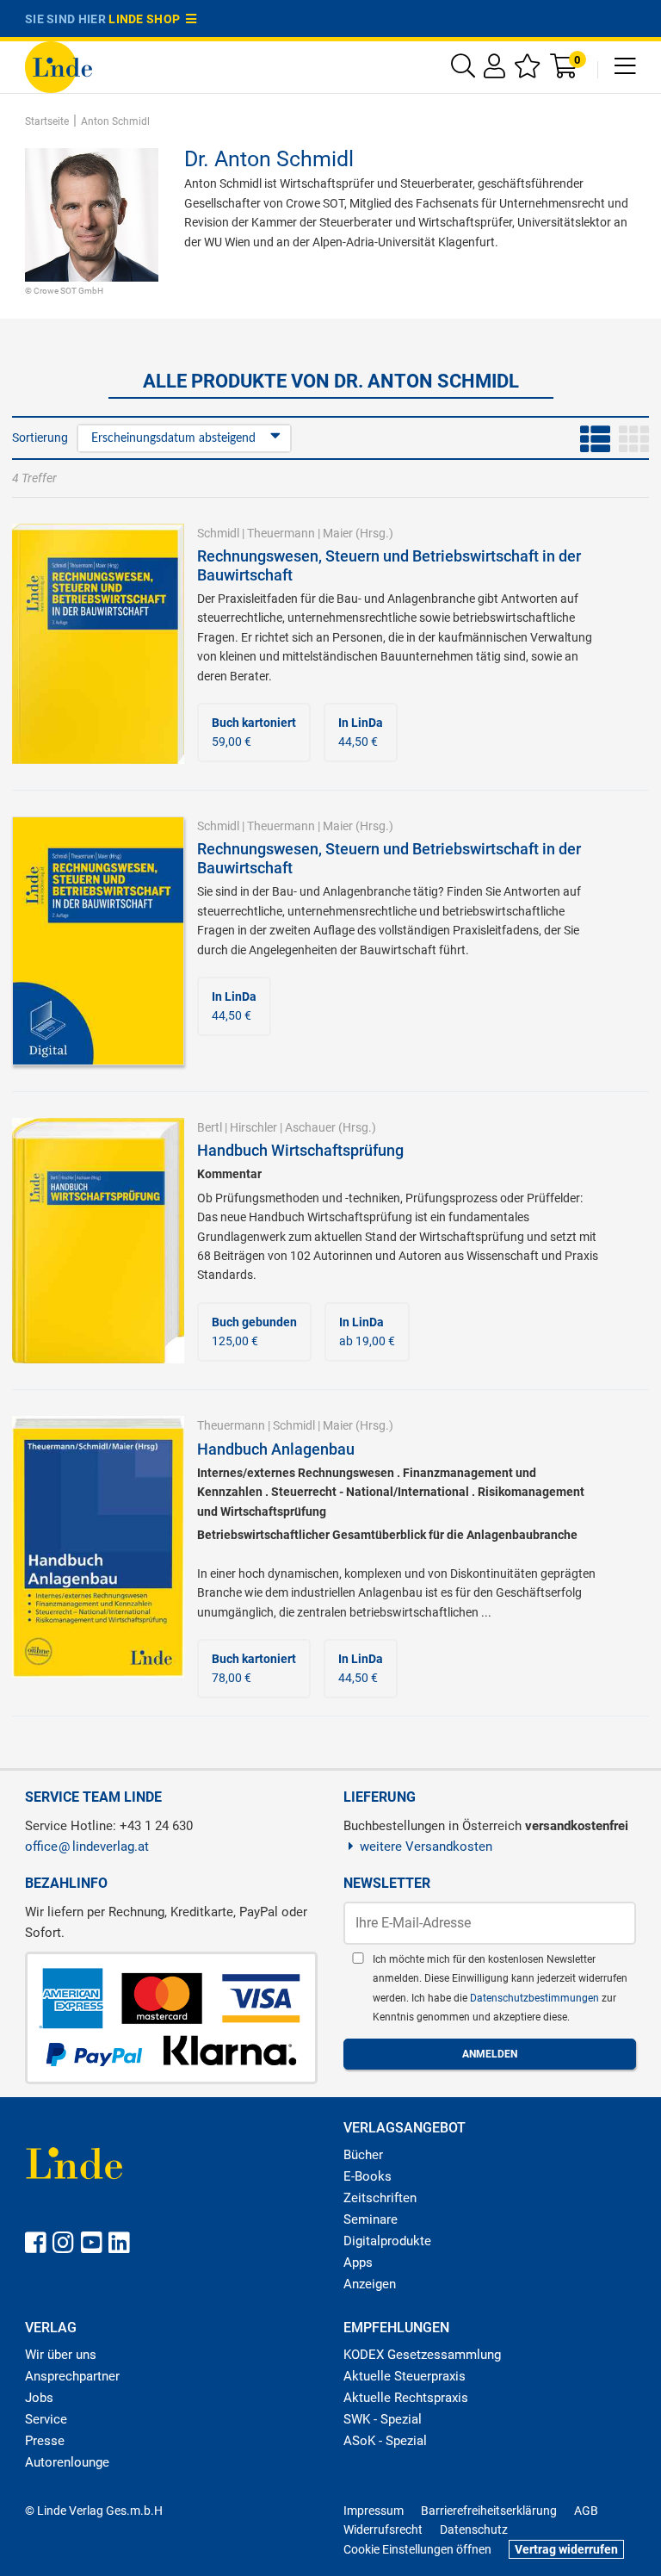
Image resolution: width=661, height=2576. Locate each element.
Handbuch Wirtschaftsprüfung (300, 1150)
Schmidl (218, 533)
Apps (358, 2263)
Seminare (371, 2219)
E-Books (368, 2176)
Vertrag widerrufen (566, 2549)
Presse (45, 2441)
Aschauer (310, 1127)
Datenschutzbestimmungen (536, 1998)
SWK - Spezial (383, 2419)
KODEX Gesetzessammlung (422, 2355)
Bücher (363, 2155)
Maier (338, 533)
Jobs (39, 2398)
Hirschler (253, 1127)
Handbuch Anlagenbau (276, 1449)
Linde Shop (147, 19)
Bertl (210, 1127)
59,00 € (254, 732)
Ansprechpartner (72, 2376)
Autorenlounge (67, 2462)
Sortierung (40, 438)
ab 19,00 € (367, 1331)
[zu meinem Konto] (494, 70)
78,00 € (254, 1668)
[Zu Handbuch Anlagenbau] (98, 1546)
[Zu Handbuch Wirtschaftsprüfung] (98, 1239)
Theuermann (281, 533)
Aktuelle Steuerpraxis (405, 2376)
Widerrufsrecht (383, 2529)
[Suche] (463, 70)
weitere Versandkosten (426, 1847)
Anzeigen (370, 2284)
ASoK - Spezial (385, 2441)
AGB (586, 2511)
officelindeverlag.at (87, 1847)
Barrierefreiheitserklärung (489, 2511)
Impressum (374, 2511)
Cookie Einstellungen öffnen (417, 2549)
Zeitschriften (380, 2198)
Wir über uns (61, 2355)
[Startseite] (59, 66)
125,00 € (254, 1331)
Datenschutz (474, 2529)
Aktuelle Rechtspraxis (406, 2398)
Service (46, 2419)
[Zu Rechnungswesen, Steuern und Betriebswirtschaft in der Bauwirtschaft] (98, 642)
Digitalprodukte (387, 2241)
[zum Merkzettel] (528, 70)
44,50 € (361, 732)
